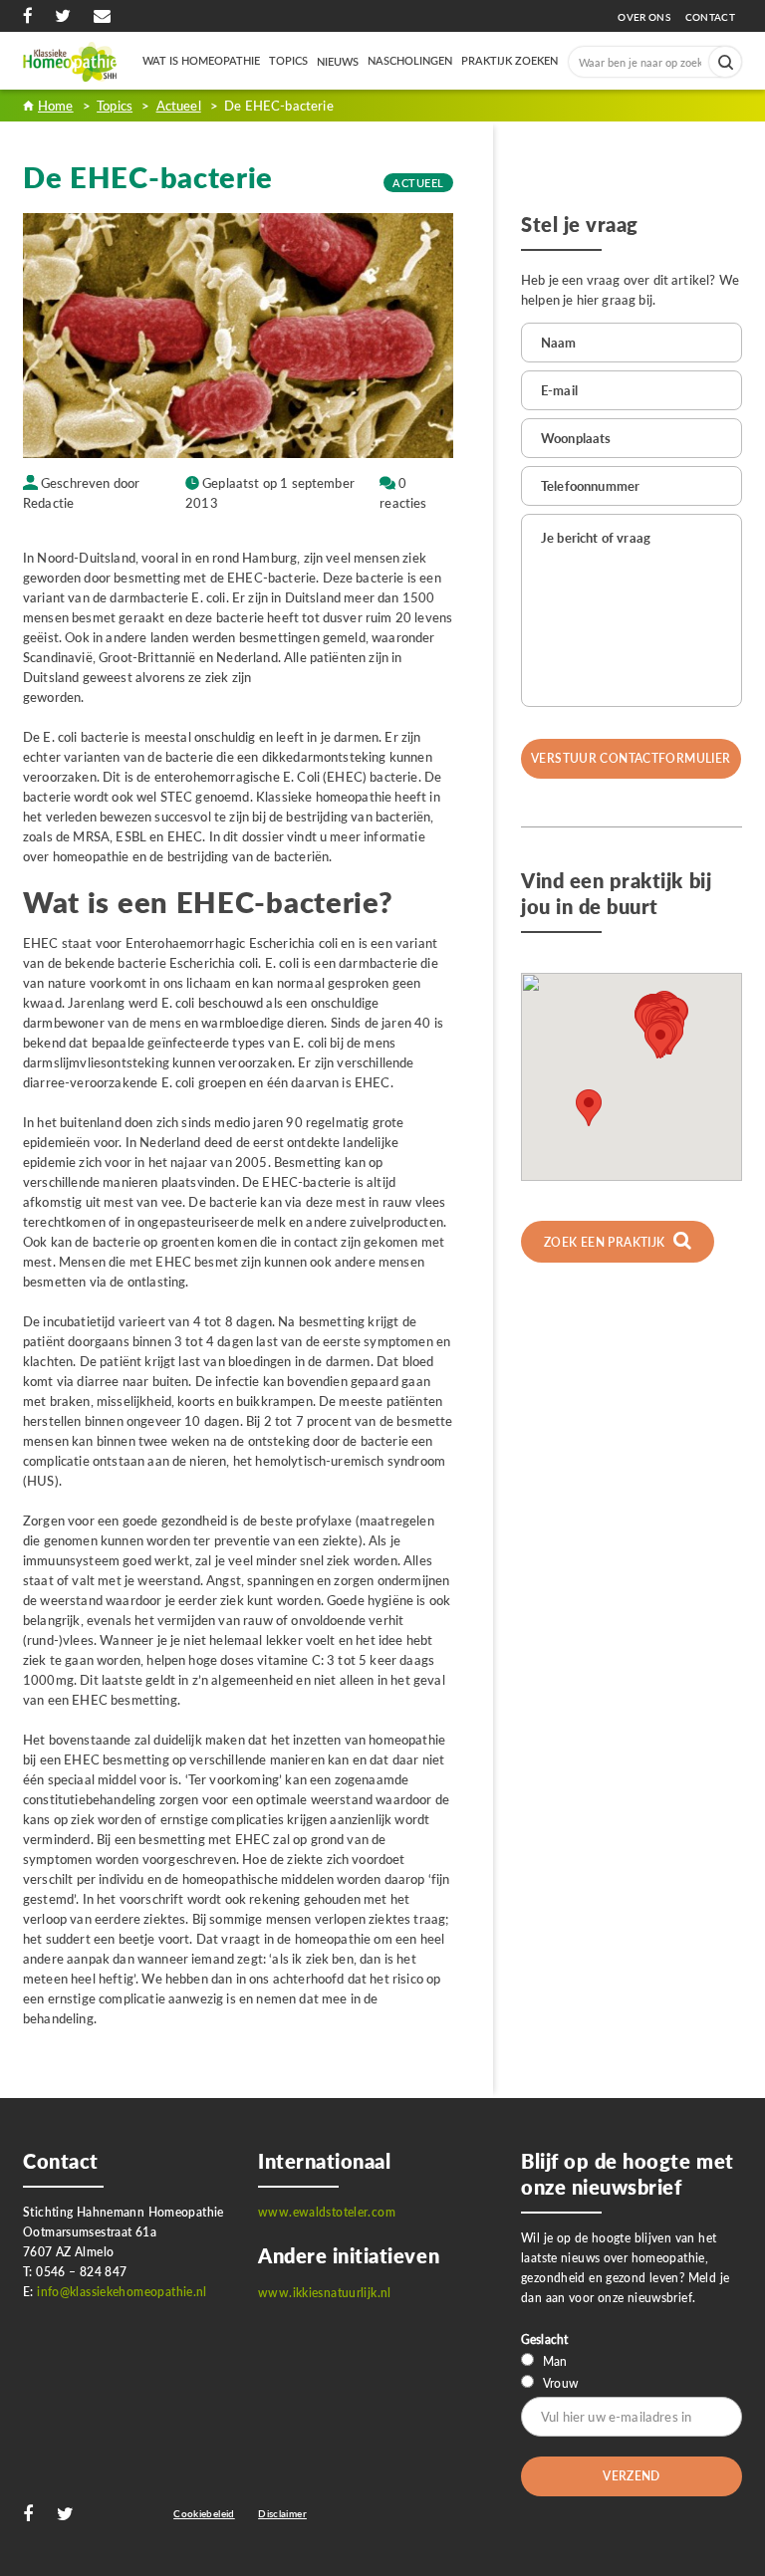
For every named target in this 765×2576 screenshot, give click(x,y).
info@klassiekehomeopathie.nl (122, 2292)
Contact (710, 17)
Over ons (649, 17)
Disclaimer (282, 2513)
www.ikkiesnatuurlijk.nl (325, 2293)
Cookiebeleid (204, 2513)
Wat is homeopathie (201, 60)
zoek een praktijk (606, 1242)
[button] (660, 1040)
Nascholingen (410, 60)
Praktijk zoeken (510, 60)
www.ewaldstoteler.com (327, 2212)
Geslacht (544, 2340)
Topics (288, 60)
